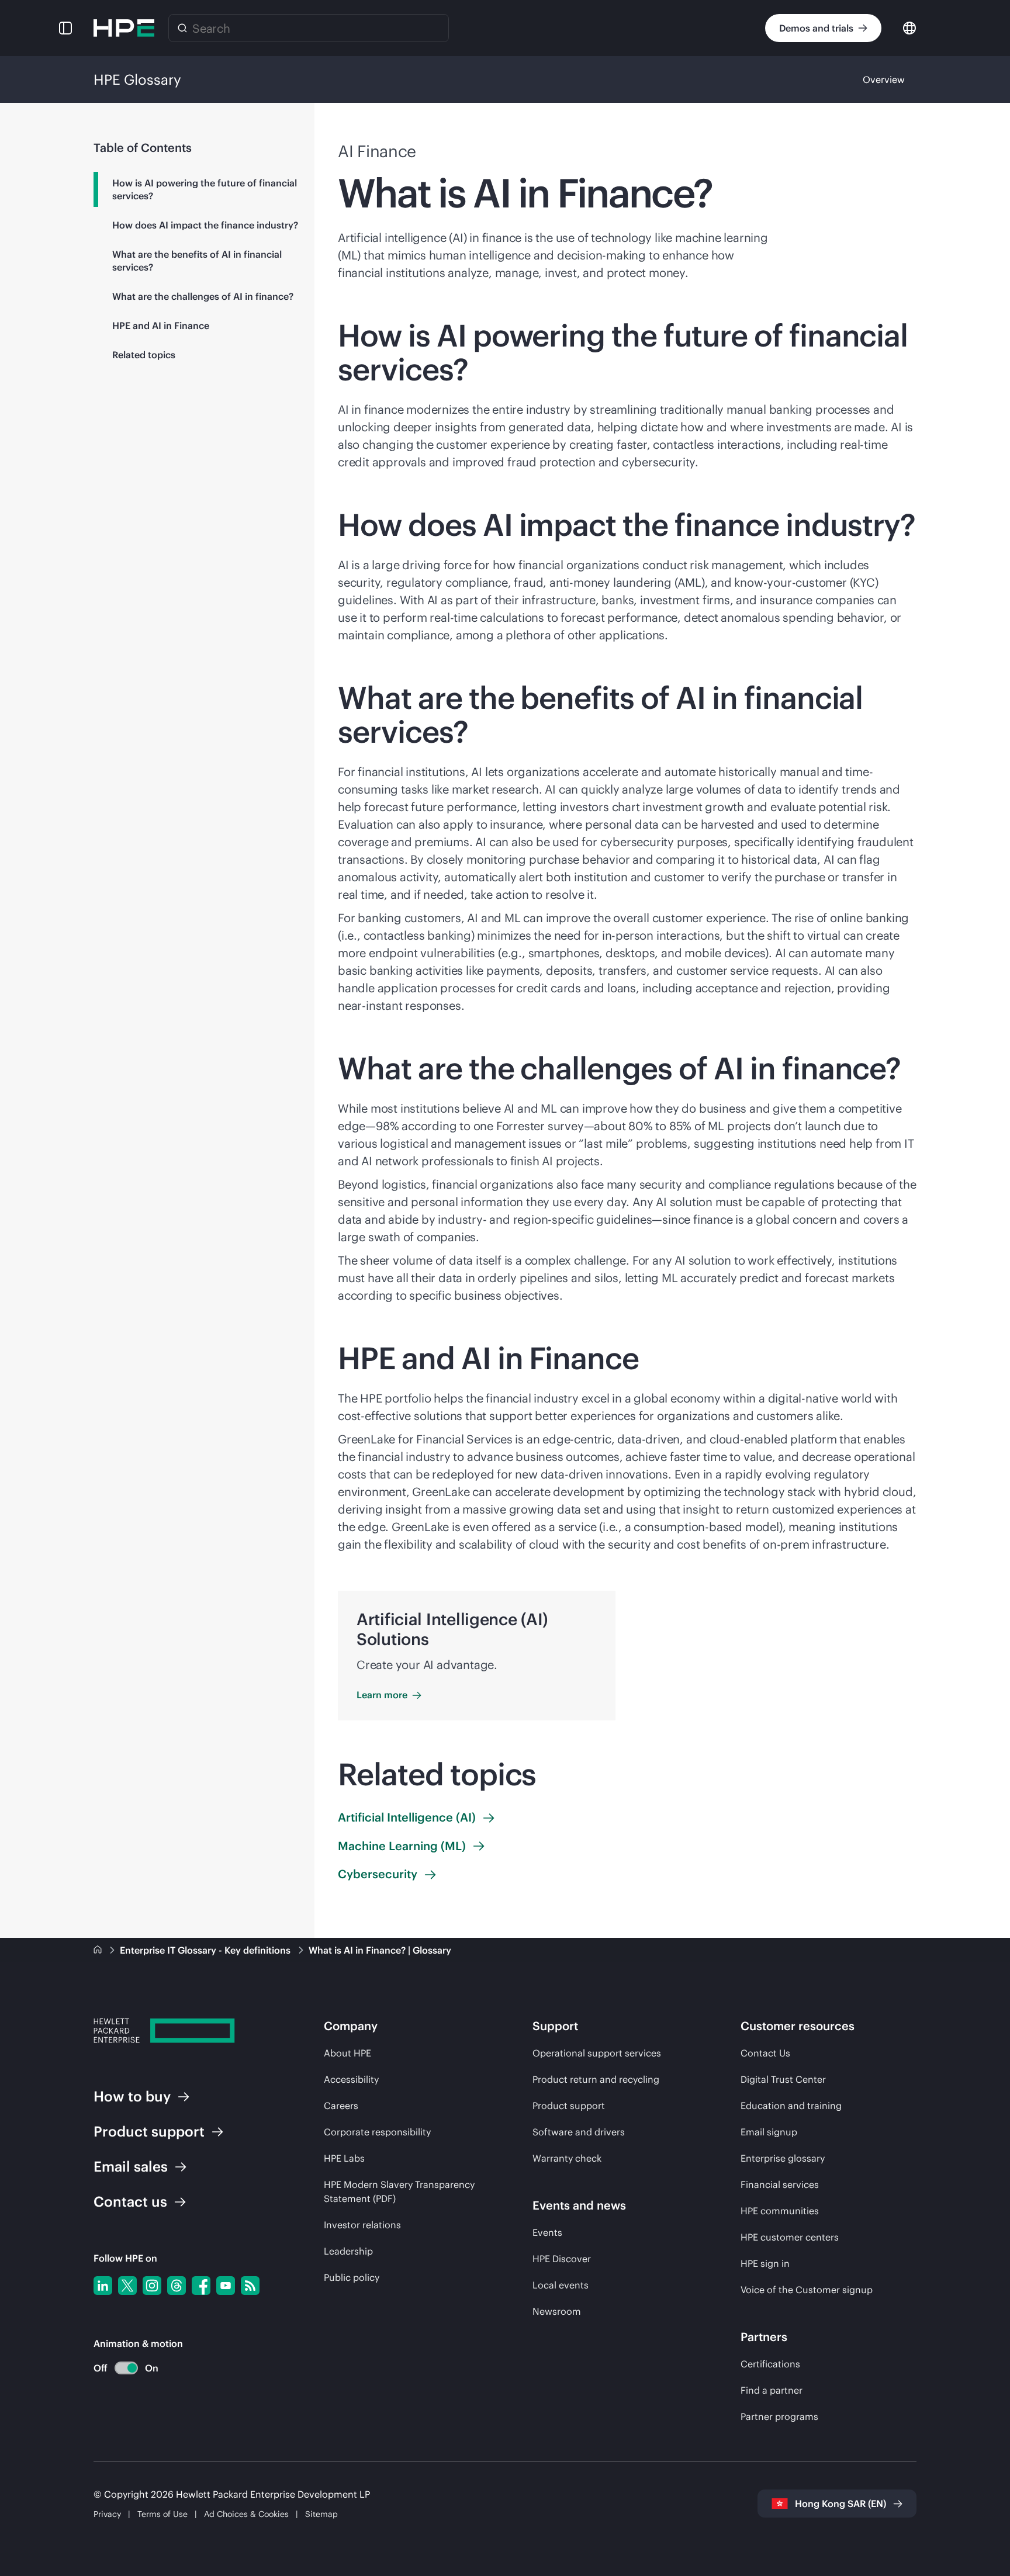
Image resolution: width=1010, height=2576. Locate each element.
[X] (127, 2286)
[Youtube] (226, 2286)
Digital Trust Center (783, 2079)
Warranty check (567, 2158)
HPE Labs (344, 2158)
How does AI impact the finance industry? (205, 225)
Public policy (352, 2277)
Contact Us (765, 2053)
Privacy (107, 2514)
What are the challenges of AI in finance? (203, 296)
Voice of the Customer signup (807, 2290)
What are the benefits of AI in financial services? (197, 261)
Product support (569, 2106)
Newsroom (557, 2311)
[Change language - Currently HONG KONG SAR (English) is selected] (909, 27)
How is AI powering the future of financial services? (205, 189)
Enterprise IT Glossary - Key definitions (206, 1950)
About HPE (347, 2053)
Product (149, 2131)
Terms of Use (162, 2514)
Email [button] (131, 2166)
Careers (341, 2106)
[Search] (182, 28)
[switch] (120, 2368)
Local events (561, 2285)
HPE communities (780, 2211)
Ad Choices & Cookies (246, 2514)
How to (132, 2096)
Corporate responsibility (377, 2132)
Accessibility (351, 2079)
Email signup (769, 2132)
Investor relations (362, 2225)
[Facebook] (201, 2286)
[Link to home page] (99, 1950)
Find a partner (772, 2390)
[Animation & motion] (126, 2368)
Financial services (780, 2184)
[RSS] (250, 2286)
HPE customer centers (790, 2237)
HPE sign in (765, 2263)
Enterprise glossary (783, 2158)
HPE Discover (562, 2259)
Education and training (791, 2106)
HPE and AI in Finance (161, 326)
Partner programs (779, 2416)
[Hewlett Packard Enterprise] (124, 28)
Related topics (144, 355)
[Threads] (177, 2286)
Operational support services (597, 2053)
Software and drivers (579, 2132)
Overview (884, 79)
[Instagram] (152, 2286)
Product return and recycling (596, 2079)
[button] (65, 28)
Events (547, 2232)
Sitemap (321, 2514)
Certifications (770, 2364)
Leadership (348, 2251)
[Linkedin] (103, 2286)
